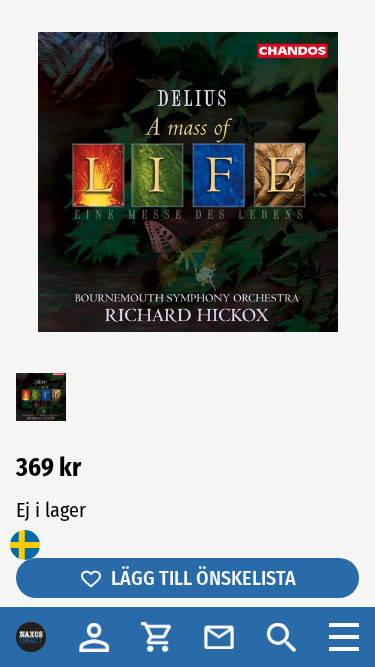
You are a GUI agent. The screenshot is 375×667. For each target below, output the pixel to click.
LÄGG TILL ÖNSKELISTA (203, 578)
